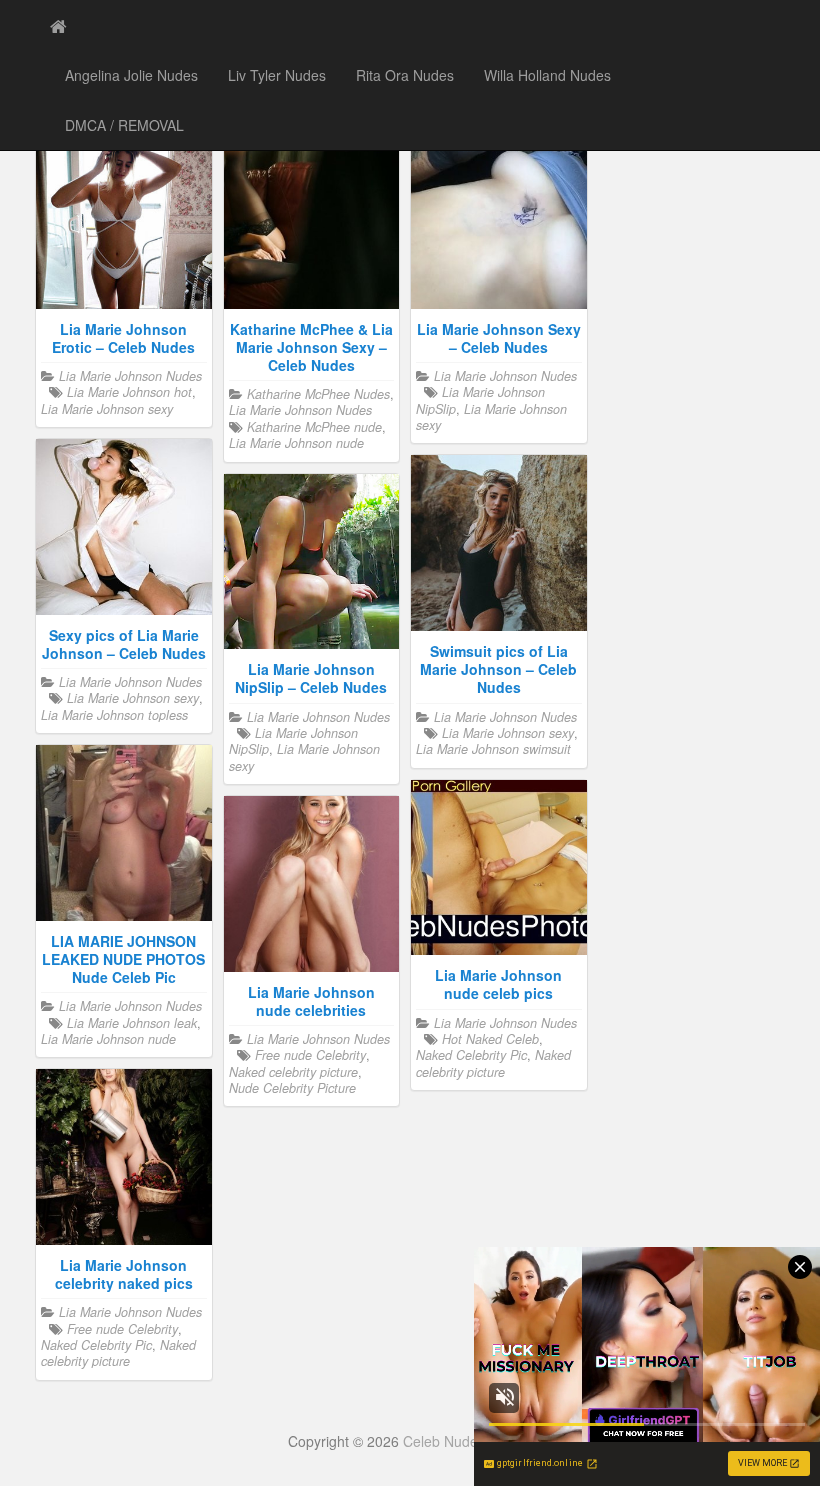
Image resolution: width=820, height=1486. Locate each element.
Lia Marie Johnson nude (296, 443)
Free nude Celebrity (310, 1055)
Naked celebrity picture (493, 1063)
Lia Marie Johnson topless (114, 715)
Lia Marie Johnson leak (132, 1023)
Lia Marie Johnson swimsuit (493, 749)
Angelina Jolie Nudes (131, 75)
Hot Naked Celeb (490, 1039)
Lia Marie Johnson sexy (107, 409)
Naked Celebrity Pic (471, 1055)
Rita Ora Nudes (405, 75)
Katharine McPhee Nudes (318, 394)
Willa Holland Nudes (547, 75)
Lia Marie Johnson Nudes (130, 376)
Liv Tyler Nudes (277, 75)
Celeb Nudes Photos (468, 1441)
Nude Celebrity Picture (292, 1088)
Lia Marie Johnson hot (129, 392)
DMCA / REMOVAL (124, 125)
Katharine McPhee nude (314, 427)
